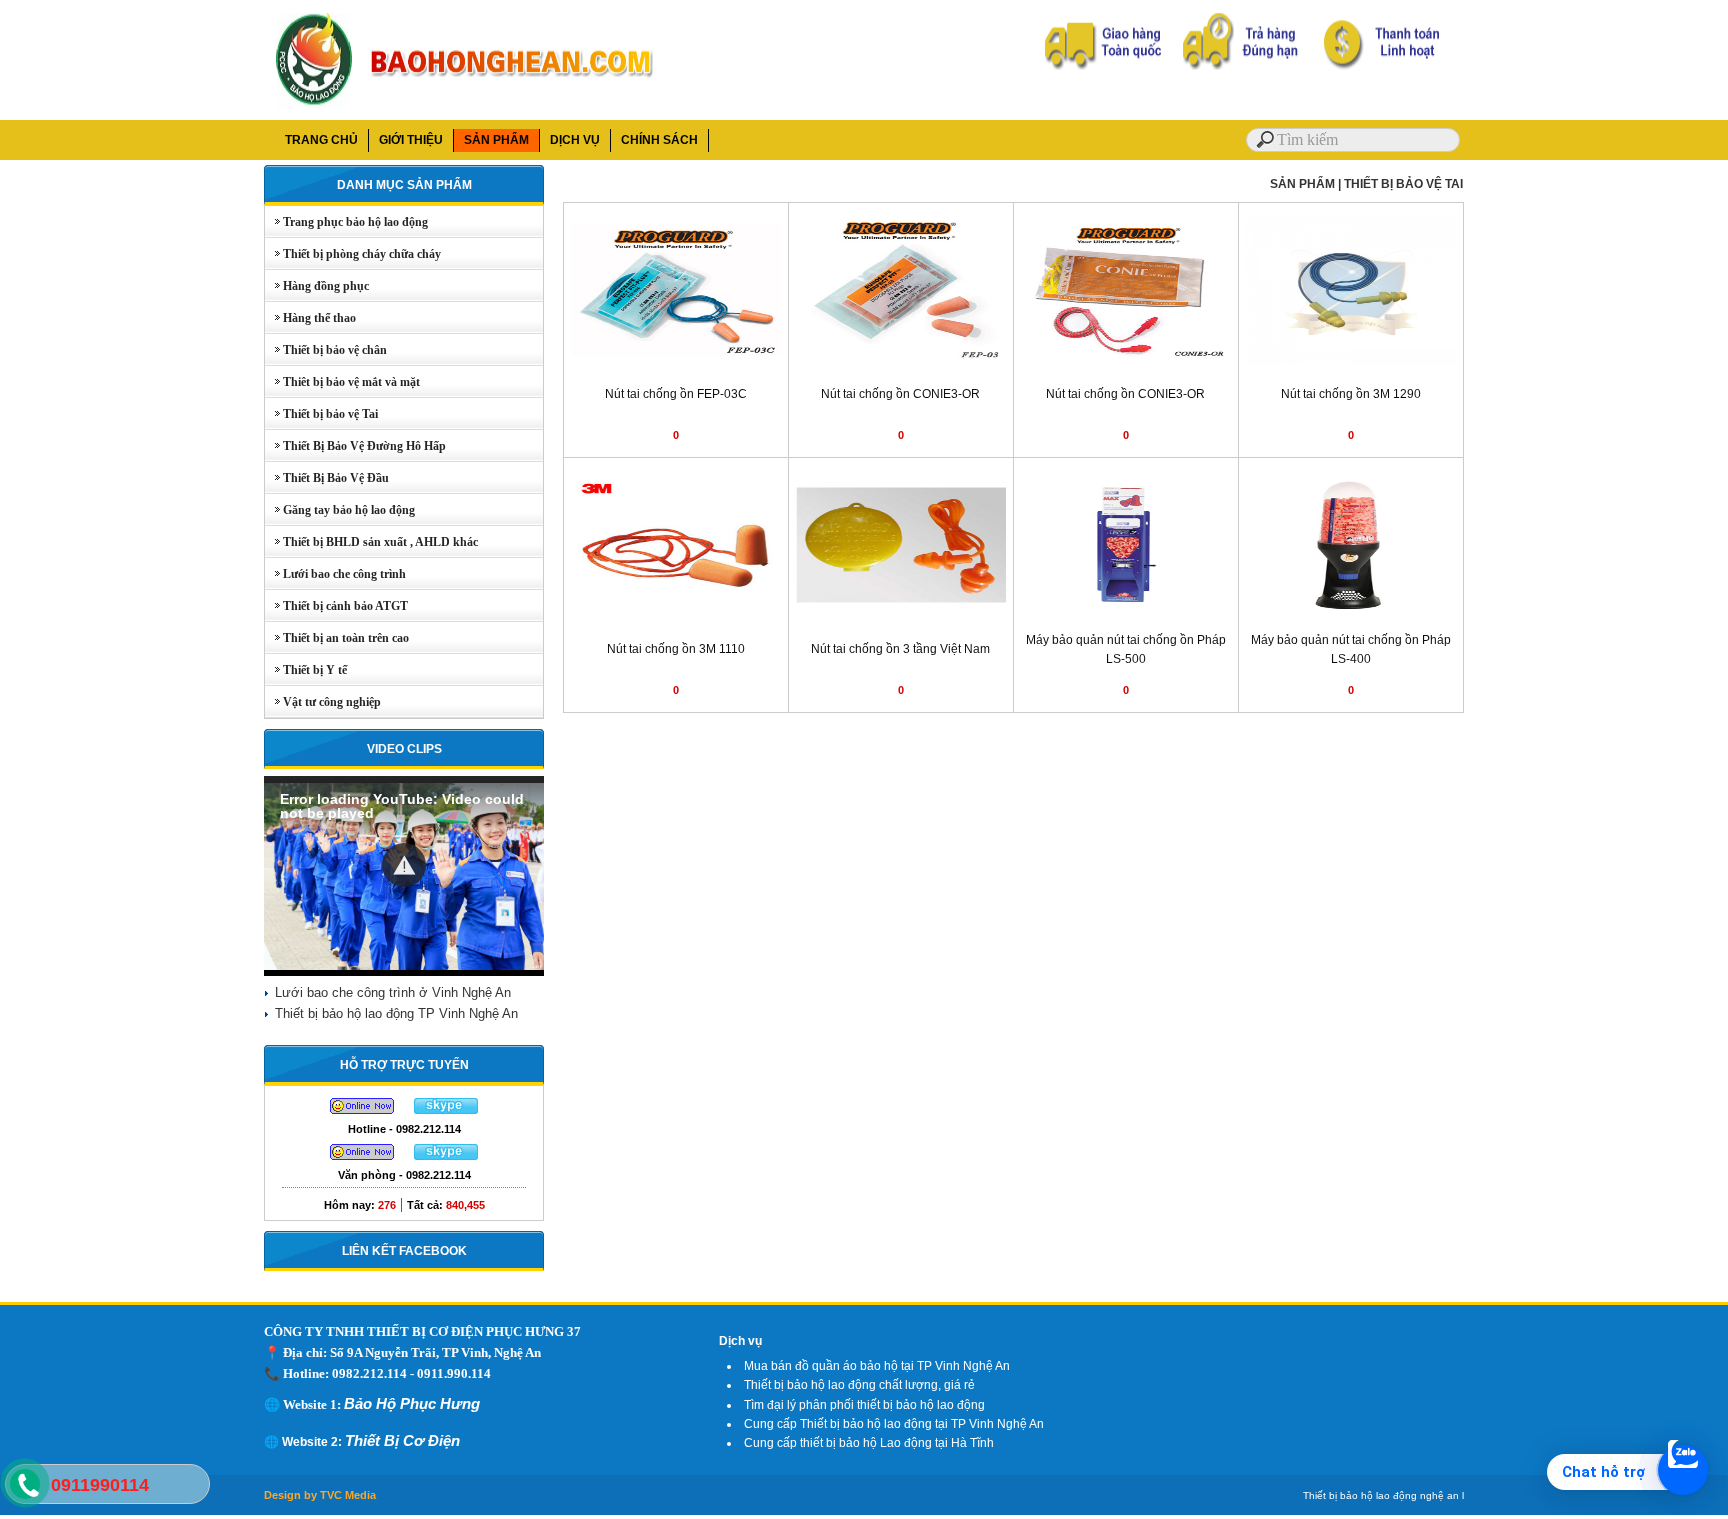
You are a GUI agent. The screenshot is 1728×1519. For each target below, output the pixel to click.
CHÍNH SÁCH (659, 140)
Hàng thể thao (310, 318)
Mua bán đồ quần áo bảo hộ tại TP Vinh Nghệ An (877, 1366)
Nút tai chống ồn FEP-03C (676, 394)
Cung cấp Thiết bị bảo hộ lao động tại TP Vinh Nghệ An (894, 1424)
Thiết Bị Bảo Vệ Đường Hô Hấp (355, 446)
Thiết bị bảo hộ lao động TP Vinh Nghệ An (396, 1013)
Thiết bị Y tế (306, 670)
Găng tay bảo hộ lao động (340, 510)
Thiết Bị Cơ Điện (402, 1440)
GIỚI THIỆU (411, 140)
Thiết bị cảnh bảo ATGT (336, 606)
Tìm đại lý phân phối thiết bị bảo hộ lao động (864, 1405)
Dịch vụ (740, 1341)
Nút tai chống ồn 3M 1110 (676, 649)
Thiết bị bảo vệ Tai (321, 414)
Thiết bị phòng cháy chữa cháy (353, 254)
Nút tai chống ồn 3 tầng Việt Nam (900, 649)
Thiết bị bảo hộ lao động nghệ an (1381, 1495)
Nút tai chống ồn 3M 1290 (1351, 394)
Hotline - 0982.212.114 (404, 1129)
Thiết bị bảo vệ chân (326, 350)
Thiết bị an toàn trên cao (337, 638)
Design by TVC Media (320, 1495)
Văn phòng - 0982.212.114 (404, 1175)
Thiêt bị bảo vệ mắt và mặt (342, 382)
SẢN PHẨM (496, 140)
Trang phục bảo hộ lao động (346, 222)
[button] (404, 865)
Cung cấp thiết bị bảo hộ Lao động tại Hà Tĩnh (869, 1443)
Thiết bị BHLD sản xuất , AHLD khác (371, 542)
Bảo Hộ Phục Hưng (412, 1403)
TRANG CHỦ (321, 140)
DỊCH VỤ (575, 140)
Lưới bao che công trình (335, 574)
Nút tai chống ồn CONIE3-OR (900, 394)
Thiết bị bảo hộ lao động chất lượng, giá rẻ (859, 1385)
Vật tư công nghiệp (323, 702)
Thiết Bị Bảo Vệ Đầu (327, 478)
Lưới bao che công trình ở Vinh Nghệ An (393, 992)
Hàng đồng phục (317, 286)
